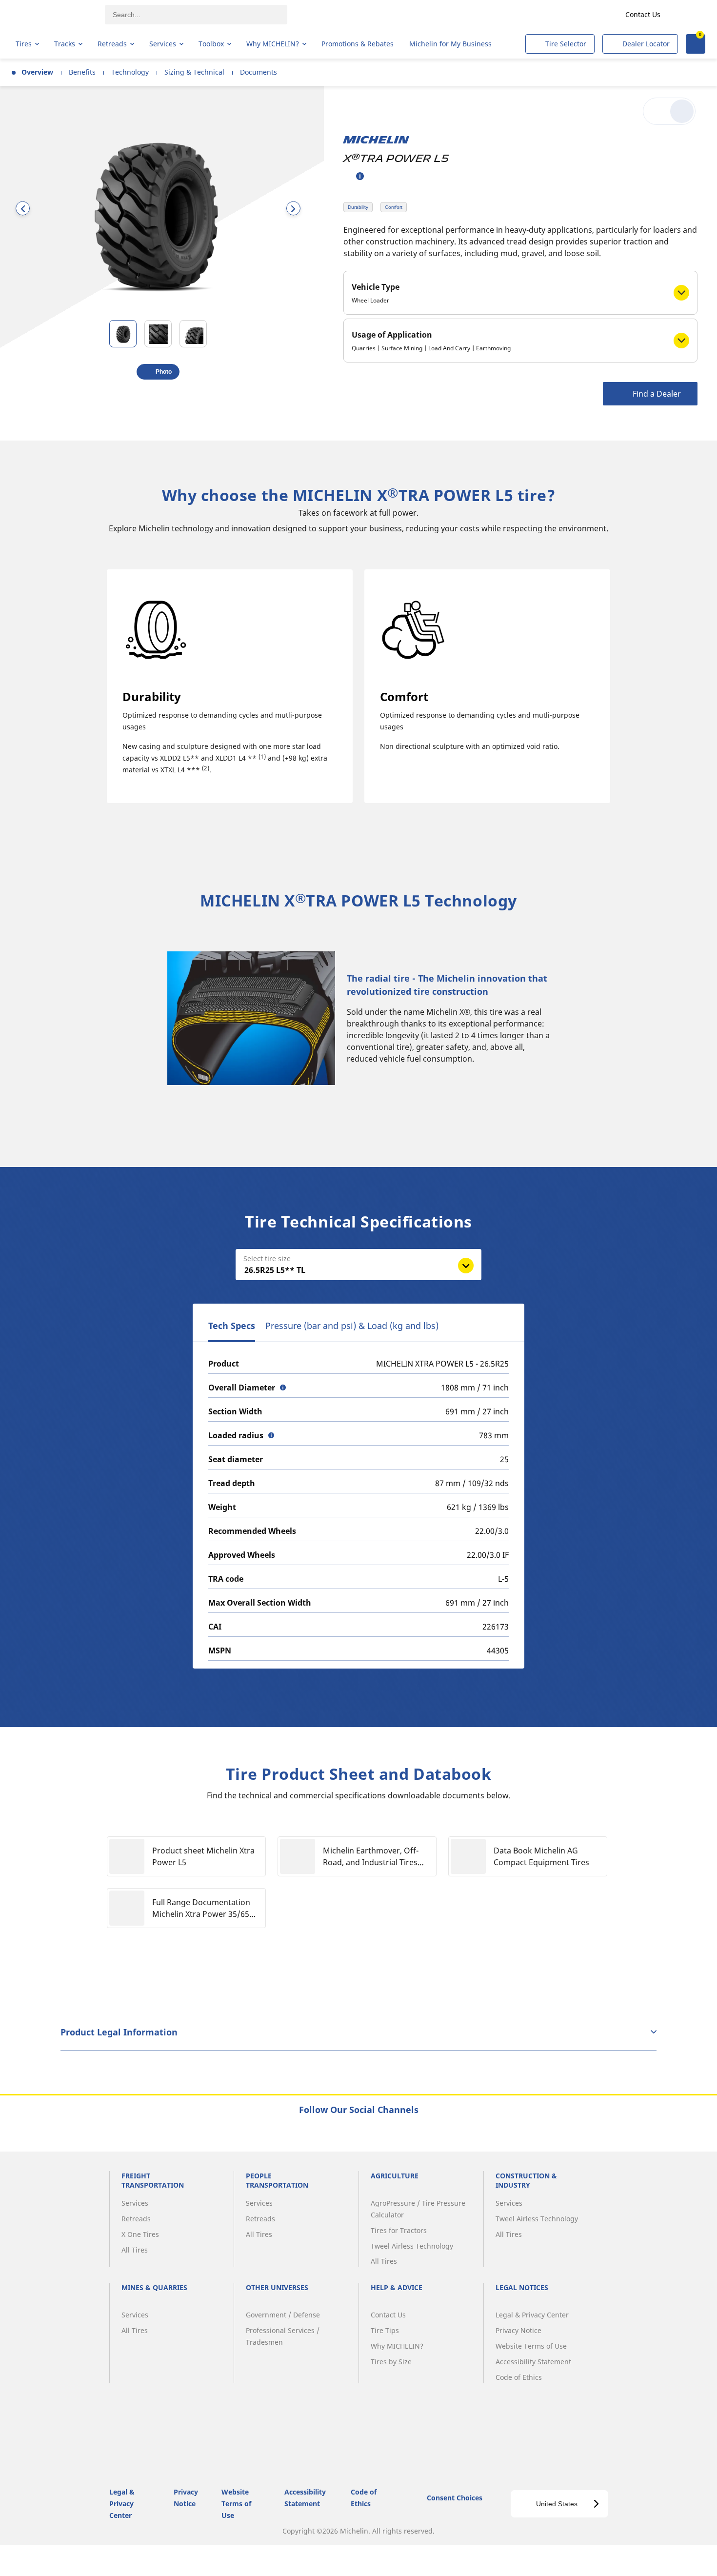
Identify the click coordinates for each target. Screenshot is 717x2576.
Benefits (82, 72)
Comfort (394, 207)
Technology (130, 72)
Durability (358, 207)
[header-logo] (54, 15)
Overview (37, 72)
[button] (360, 176)
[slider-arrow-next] (293, 209)
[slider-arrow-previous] (23, 209)
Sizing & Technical (194, 72)
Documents (259, 72)
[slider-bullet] (123, 334)
